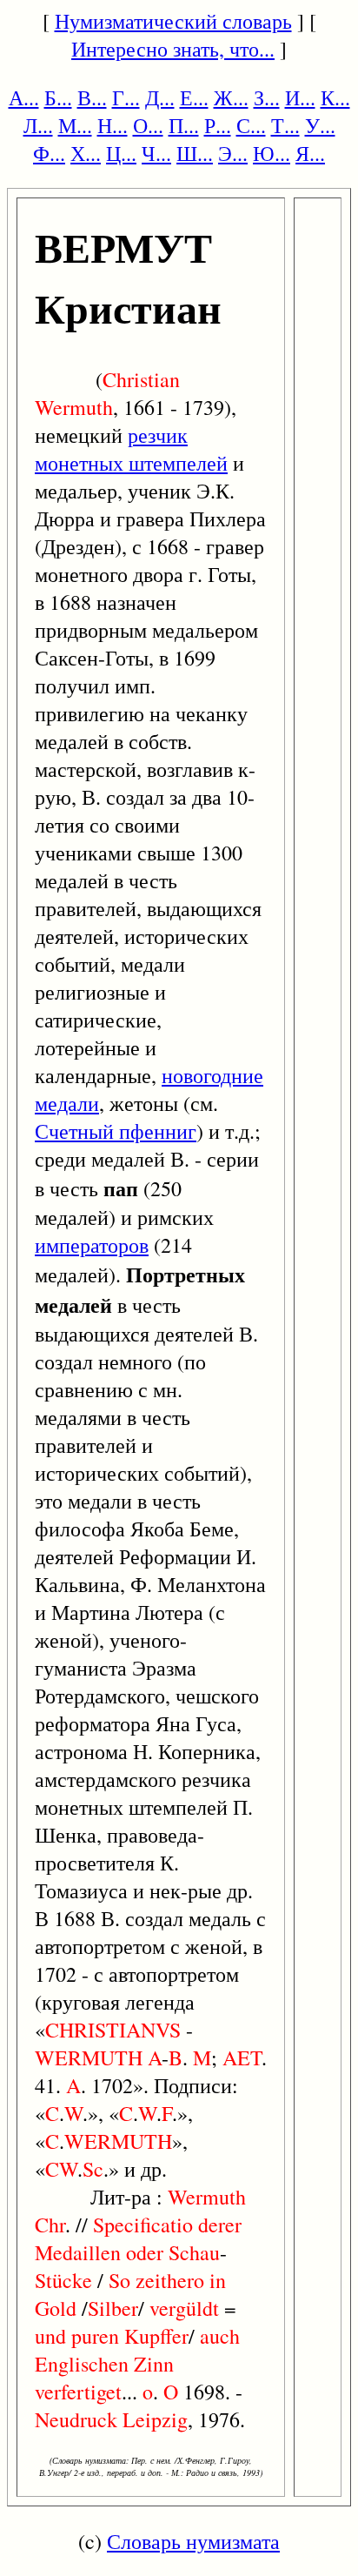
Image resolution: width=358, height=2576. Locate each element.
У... (320, 125)
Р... (218, 125)
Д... (160, 97)
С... (251, 125)
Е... (194, 97)
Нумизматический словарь (173, 21)
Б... (58, 97)
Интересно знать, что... (173, 49)
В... (92, 97)
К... (335, 97)
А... (24, 97)
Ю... (272, 153)
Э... (233, 153)
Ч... (156, 153)
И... (300, 97)
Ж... (231, 97)
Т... (285, 125)
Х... (86, 153)
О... (148, 125)
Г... (126, 97)
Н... (113, 125)
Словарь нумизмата (193, 2541)
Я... (310, 153)
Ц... (121, 153)
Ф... (49, 153)
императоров (92, 1245)
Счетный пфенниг (116, 1131)
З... (267, 97)
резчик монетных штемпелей (131, 449)
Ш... (195, 153)
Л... (38, 125)
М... (75, 125)
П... (184, 125)
